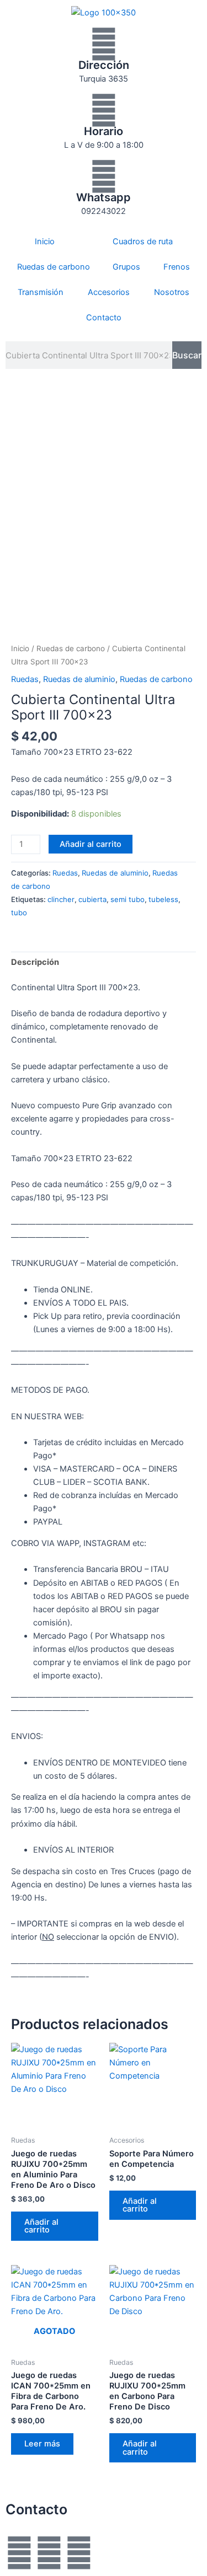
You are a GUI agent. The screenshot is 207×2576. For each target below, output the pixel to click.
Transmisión (41, 292)
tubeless (163, 899)
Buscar (187, 355)
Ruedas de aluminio (79, 679)
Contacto (104, 318)
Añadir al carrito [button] (41, 2226)
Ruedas (25, 679)
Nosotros (172, 292)
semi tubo (128, 899)
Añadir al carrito (91, 844)
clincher (61, 899)
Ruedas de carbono (54, 267)
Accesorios (109, 292)
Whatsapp (104, 197)
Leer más (42, 2444)
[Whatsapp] (104, 176)
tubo (19, 913)
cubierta (92, 899)
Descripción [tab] (35, 962)
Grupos (126, 267)
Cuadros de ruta (143, 241)
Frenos (177, 267)
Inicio (45, 241)
